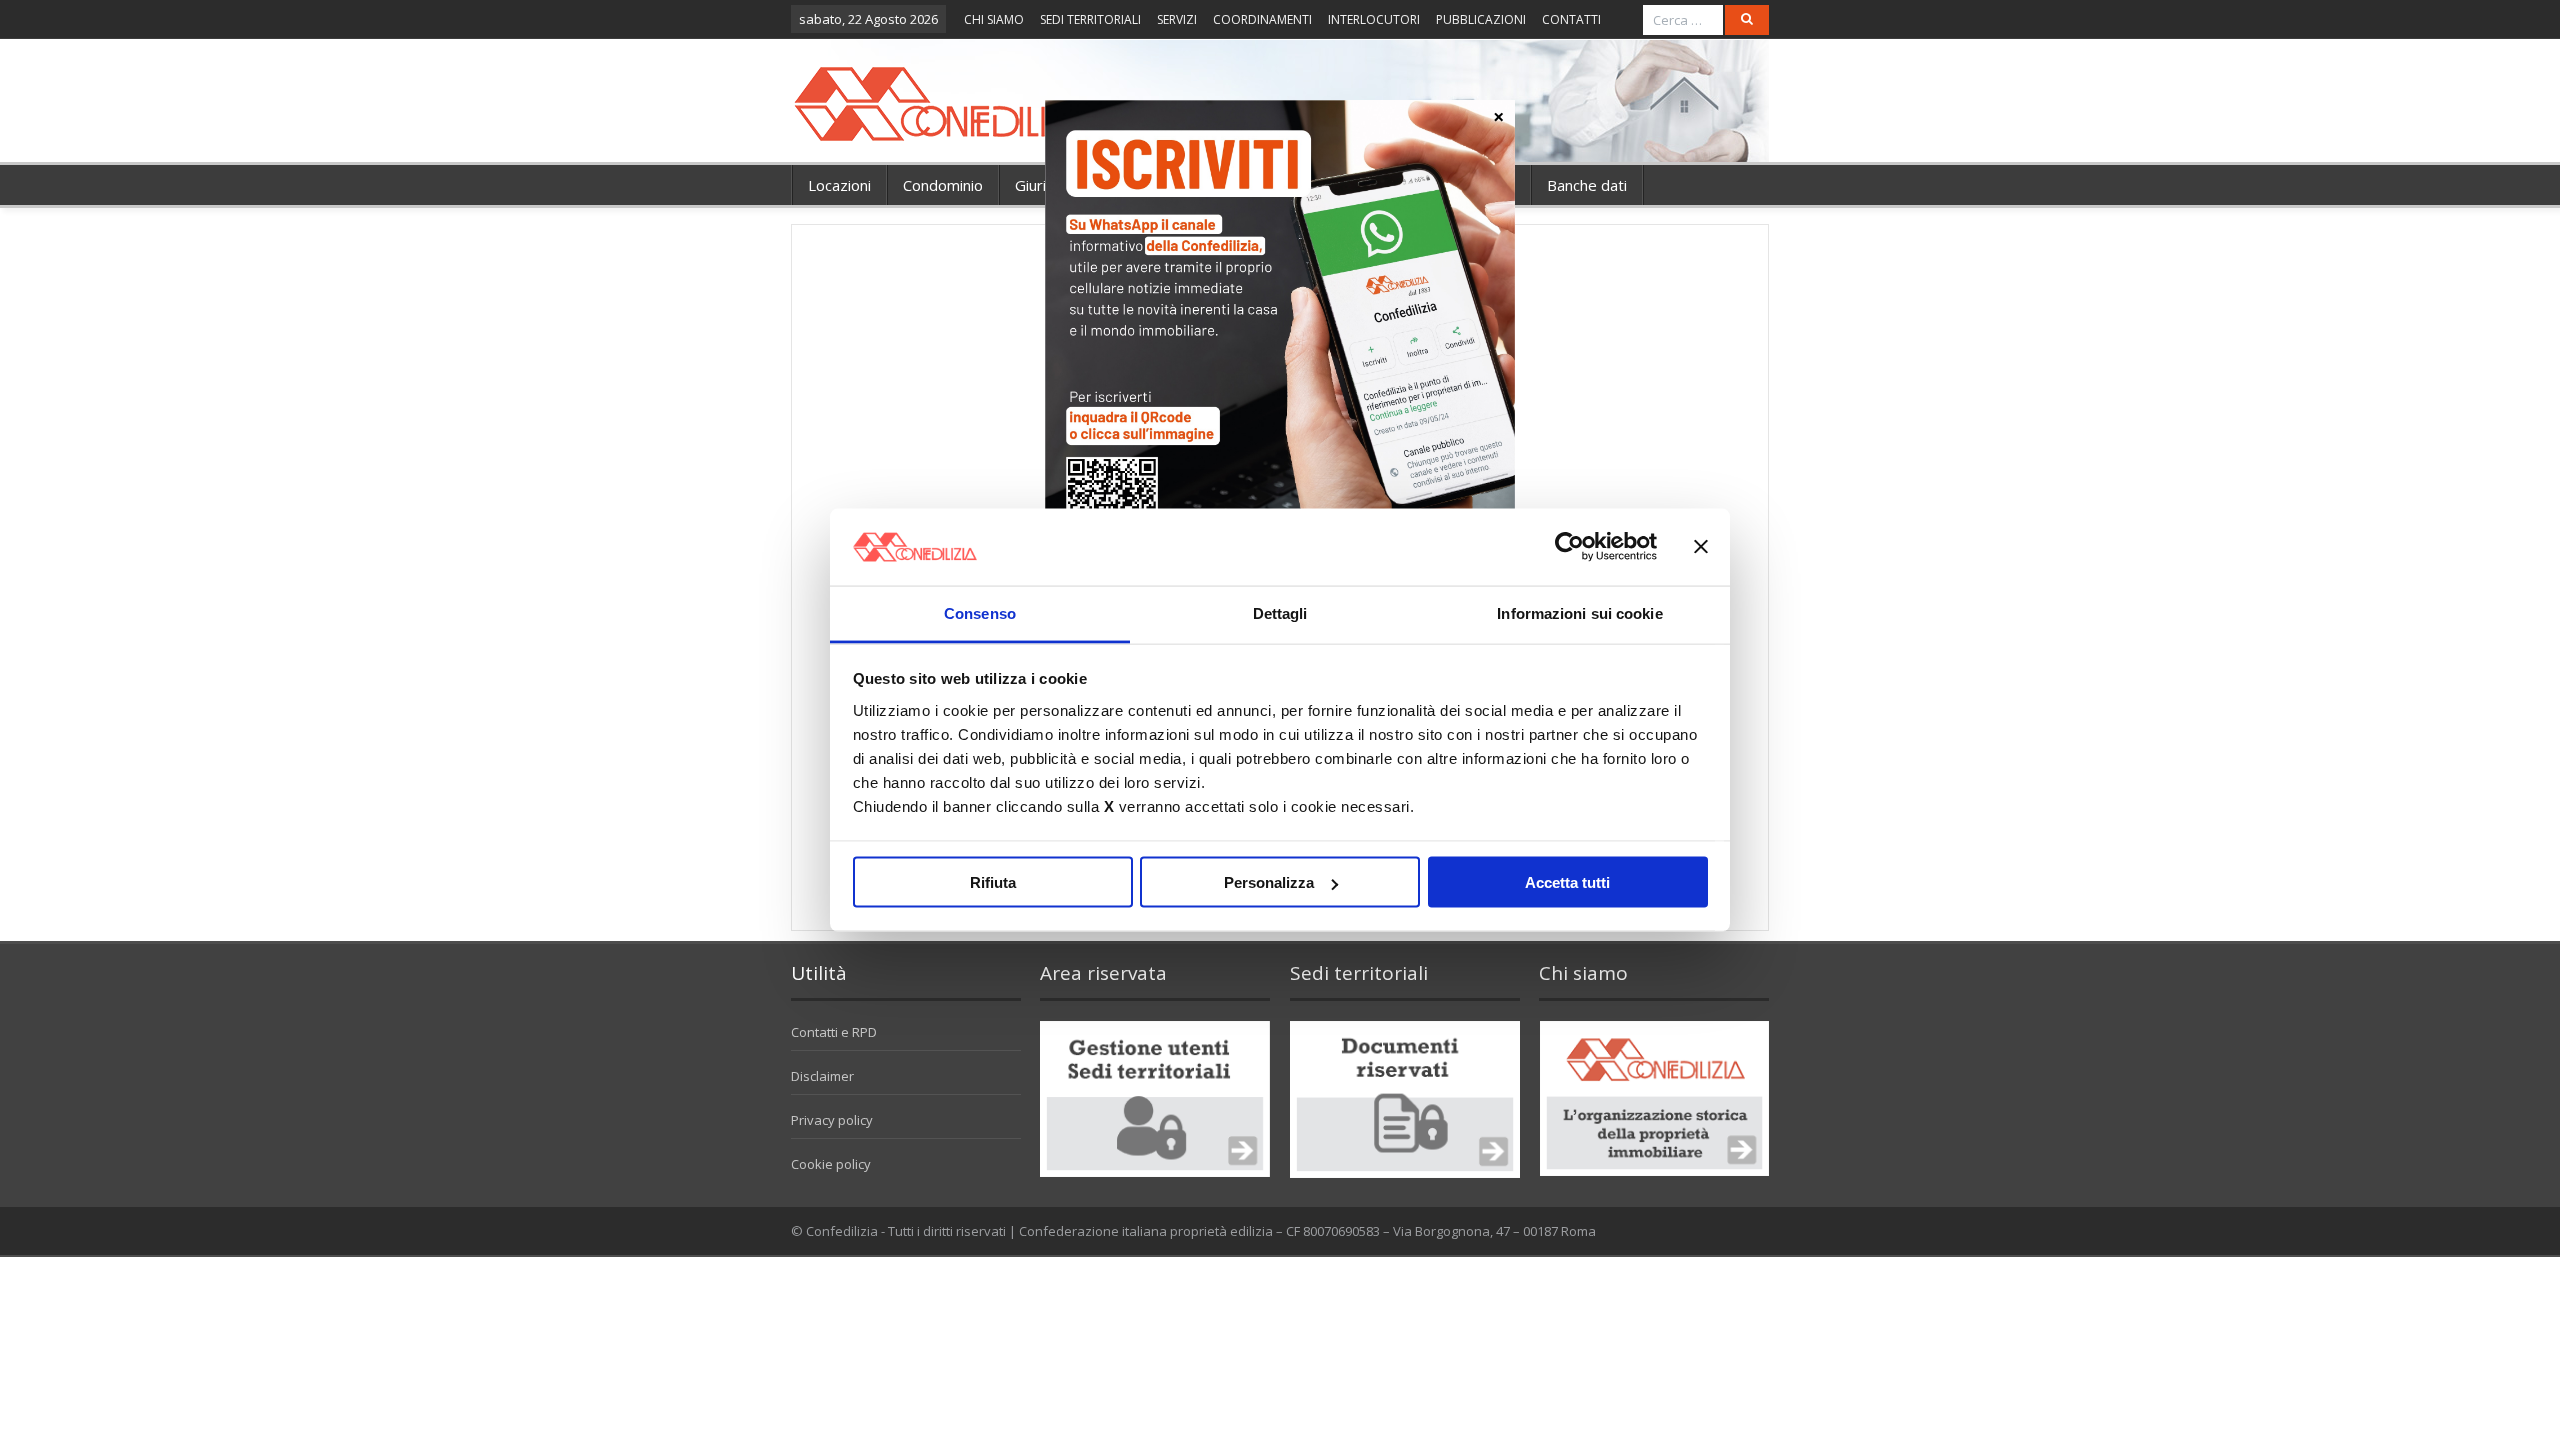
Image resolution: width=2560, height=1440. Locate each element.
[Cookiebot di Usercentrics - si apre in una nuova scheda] (1569, 547)
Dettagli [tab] (1280, 612)
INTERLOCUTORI (1374, 19)
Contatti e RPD (834, 1032)
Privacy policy (832, 1120)
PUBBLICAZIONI (1481, 19)
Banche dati (1587, 185)
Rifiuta (993, 882)
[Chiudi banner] (1701, 547)
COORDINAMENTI (1262, 19)
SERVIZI (1177, 19)
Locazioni (839, 185)
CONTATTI (1571, 19)
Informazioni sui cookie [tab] (1579, 612)
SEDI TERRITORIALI (1090, 19)
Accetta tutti (1567, 882)
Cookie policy (831, 1164)
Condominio (943, 185)
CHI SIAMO (994, 19)
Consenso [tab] (980, 612)
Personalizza (1269, 882)
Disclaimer (822, 1076)
